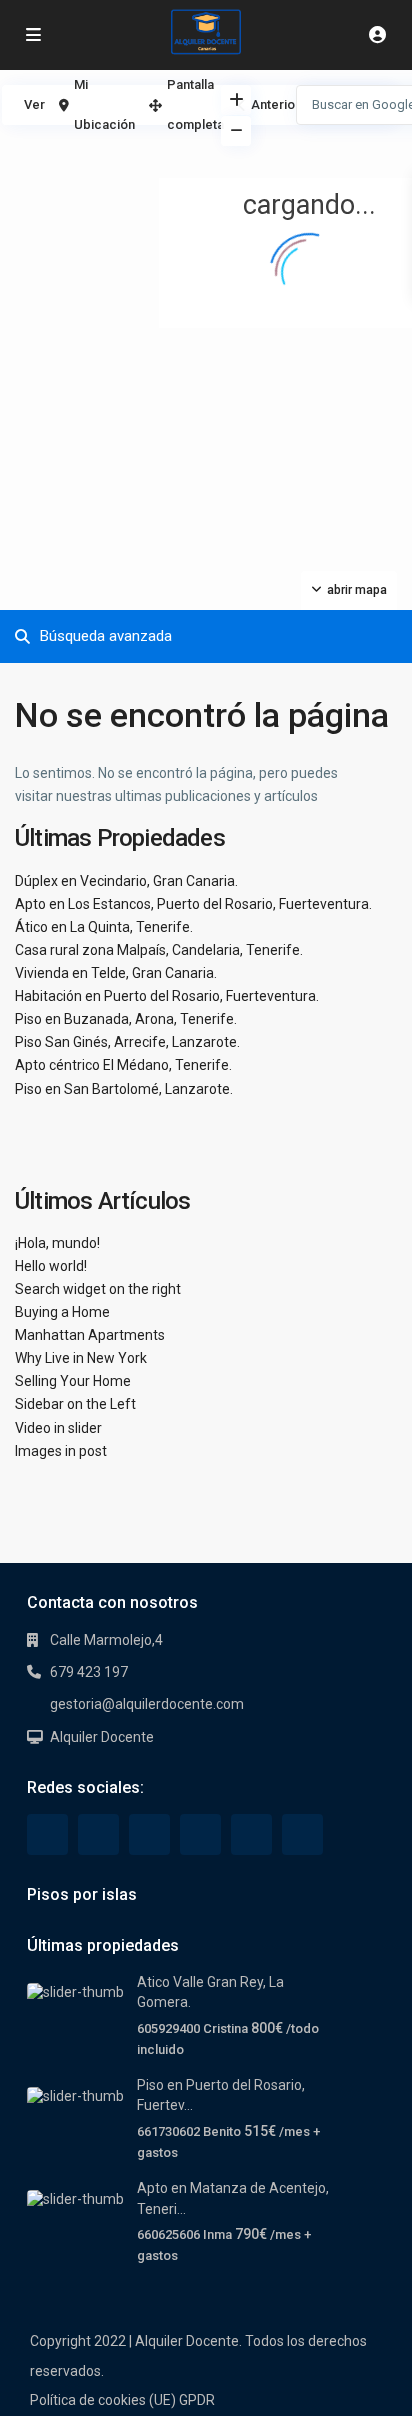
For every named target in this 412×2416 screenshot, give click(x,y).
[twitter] (98, 1834)
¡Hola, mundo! (57, 1243)
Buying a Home (62, 1312)
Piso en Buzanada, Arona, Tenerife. (126, 1019)
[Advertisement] (103, 180)
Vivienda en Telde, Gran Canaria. (116, 973)
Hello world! (51, 1266)
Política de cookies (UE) (103, 2400)
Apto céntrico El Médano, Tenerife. (123, 1065)
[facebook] (47, 1834)
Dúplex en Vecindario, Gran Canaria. (126, 881)
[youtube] (251, 1834)
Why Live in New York (81, 1358)
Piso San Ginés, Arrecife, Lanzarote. (127, 1042)
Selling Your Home (73, 1381)
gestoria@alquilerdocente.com (147, 1704)
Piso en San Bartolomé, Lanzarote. (124, 1089)
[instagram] (302, 1834)
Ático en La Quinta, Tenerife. (104, 927)
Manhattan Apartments (90, 1335)
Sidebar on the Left (75, 1404)
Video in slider (58, 1428)
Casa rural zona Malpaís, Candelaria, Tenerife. (159, 950)
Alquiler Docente (102, 1737)
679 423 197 (89, 1672)
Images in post (61, 1451)
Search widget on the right (98, 1289)
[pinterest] (200, 1834)
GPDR (197, 2400)
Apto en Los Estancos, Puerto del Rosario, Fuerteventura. (193, 904)
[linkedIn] (149, 1834)
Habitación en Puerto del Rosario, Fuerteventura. (167, 996)
